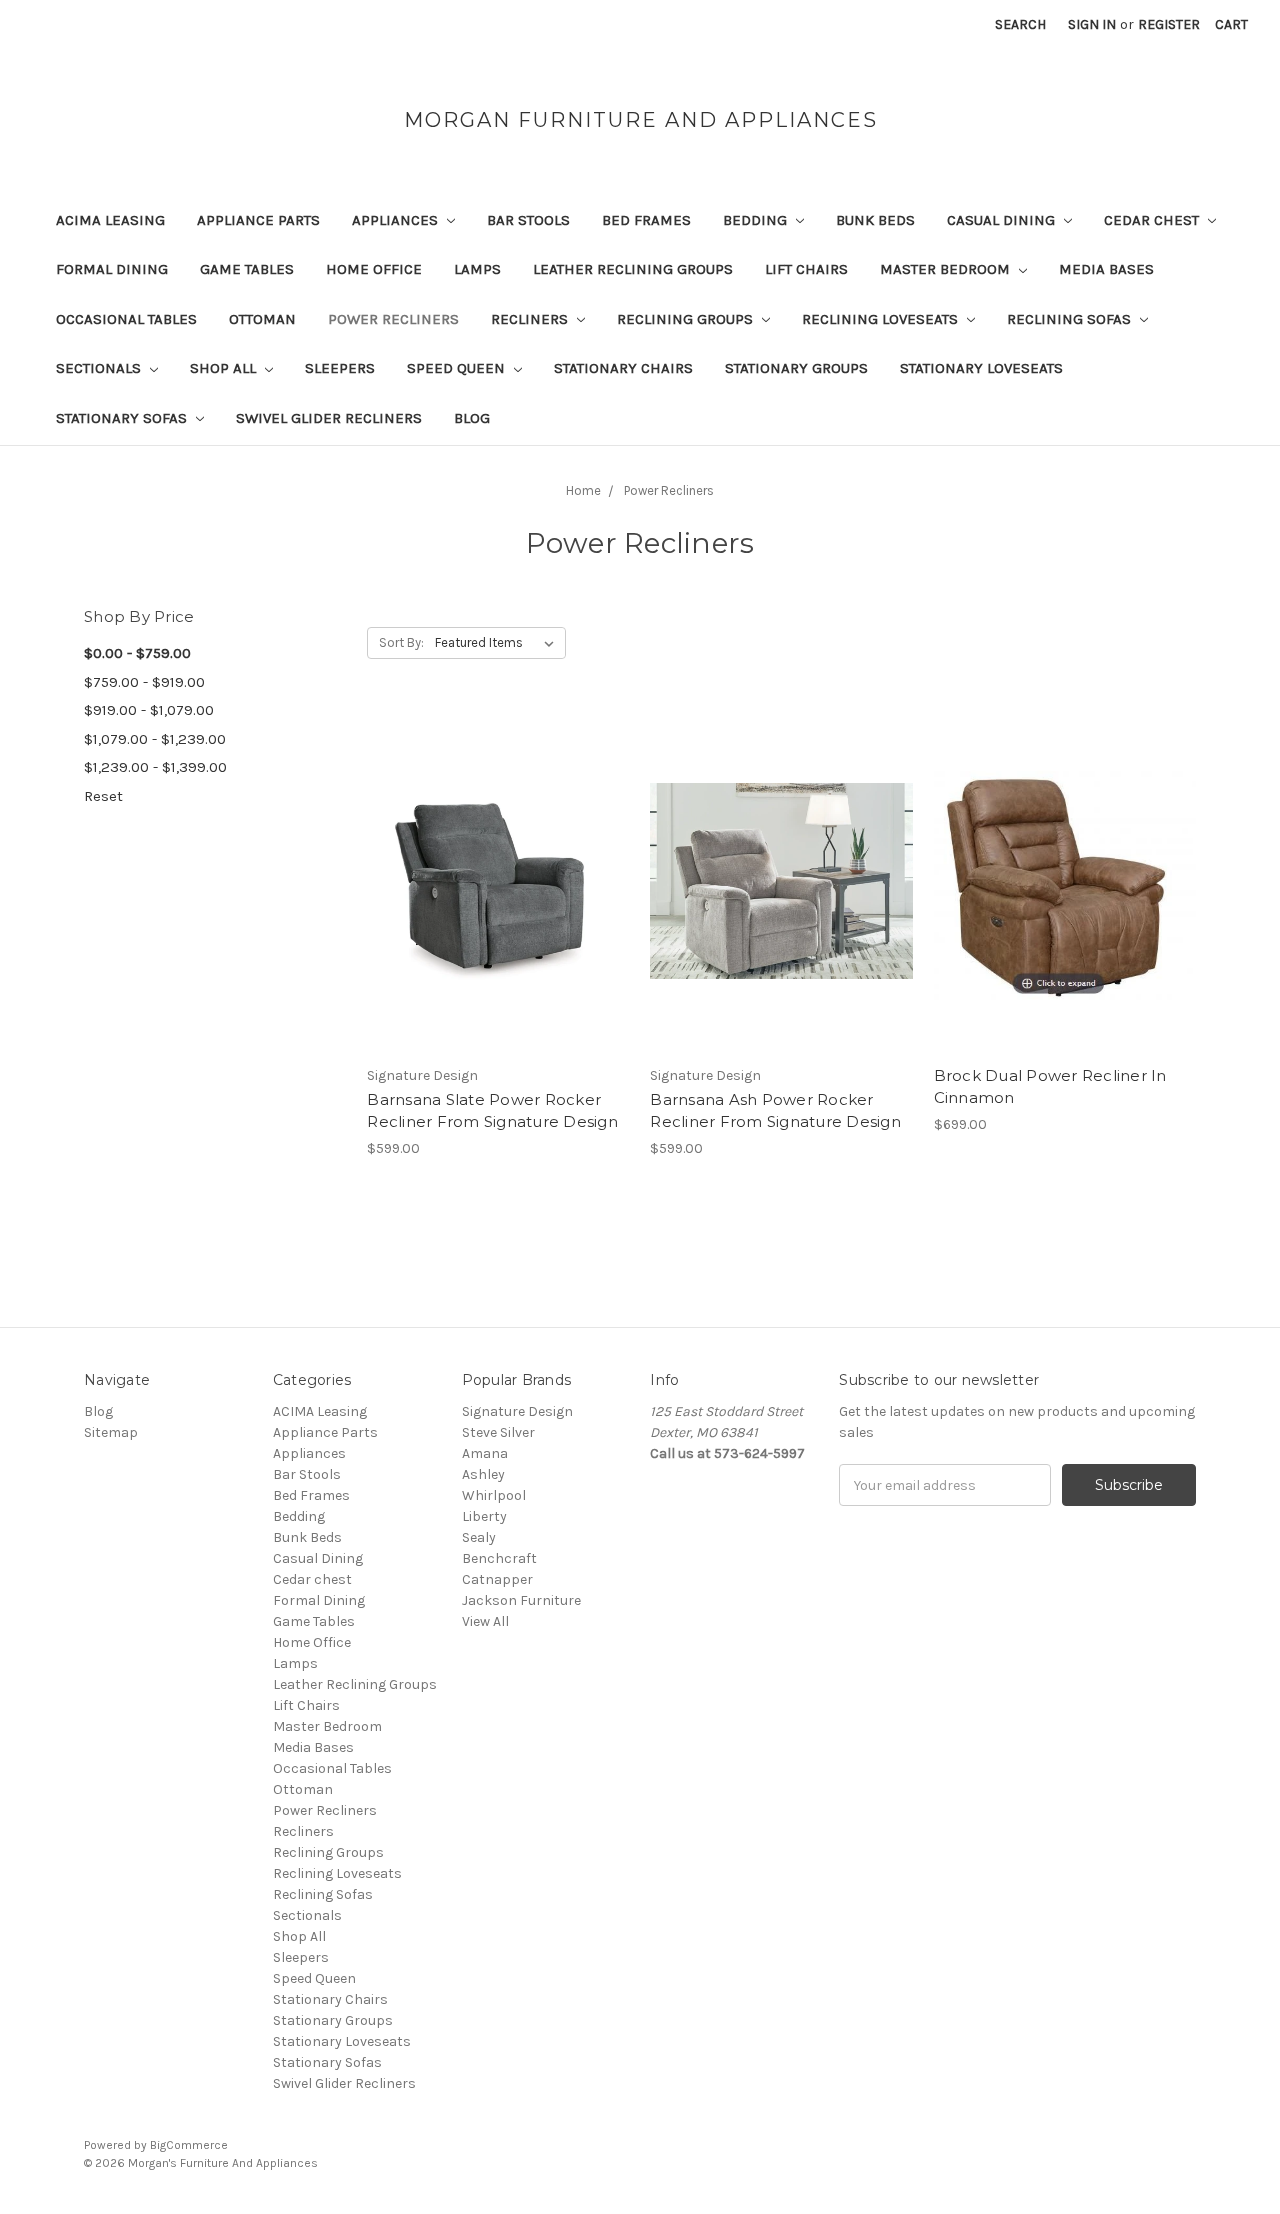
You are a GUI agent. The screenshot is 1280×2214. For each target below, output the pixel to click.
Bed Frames (646, 220)
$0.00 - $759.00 (137, 653)
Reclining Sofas (1071, 319)
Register (1169, 24)
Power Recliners (393, 319)
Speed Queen (458, 368)
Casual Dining (1003, 220)
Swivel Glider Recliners (329, 418)
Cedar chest (1153, 220)
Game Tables (247, 269)
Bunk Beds (875, 220)
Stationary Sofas (123, 418)
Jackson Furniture (521, 1600)
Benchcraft (499, 1558)
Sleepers (340, 368)
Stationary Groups (796, 368)
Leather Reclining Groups (633, 269)
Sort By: (401, 642)
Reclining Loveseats (882, 319)
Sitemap (111, 1432)
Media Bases (1106, 269)
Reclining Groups (687, 319)
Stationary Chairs (623, 368)
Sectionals (100, 368)
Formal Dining (112, 269)
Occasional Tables (126, 319)
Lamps (477, 269)
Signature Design (517, 1411)
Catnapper (497, 1579)
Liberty (484, 1516)
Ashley (483, 1474)
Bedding (757, 220)
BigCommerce (189, 2145)
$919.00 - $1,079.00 (149, 710)
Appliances (397, 220)
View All (485, 1621)
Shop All (225, 368)
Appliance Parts (258, 220)
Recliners (531, 319)
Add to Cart (498, 916)
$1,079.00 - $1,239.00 (155, 739)
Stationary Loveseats (981, 368)
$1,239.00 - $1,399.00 (155, 767)
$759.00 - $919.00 (144, 682)
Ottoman (262, 319)
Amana (485, 1453)
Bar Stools (528, 220)
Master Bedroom (947, 269)
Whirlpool (494, 1495)
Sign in (1092, 24)
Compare (492, 881)
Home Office (374, 269)
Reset (103, 796)
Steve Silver (498, 1432)
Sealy (479, 1537)
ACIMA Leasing (110, 220)
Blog (472, 418)
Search (1020, 24)
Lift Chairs (806, 269)
